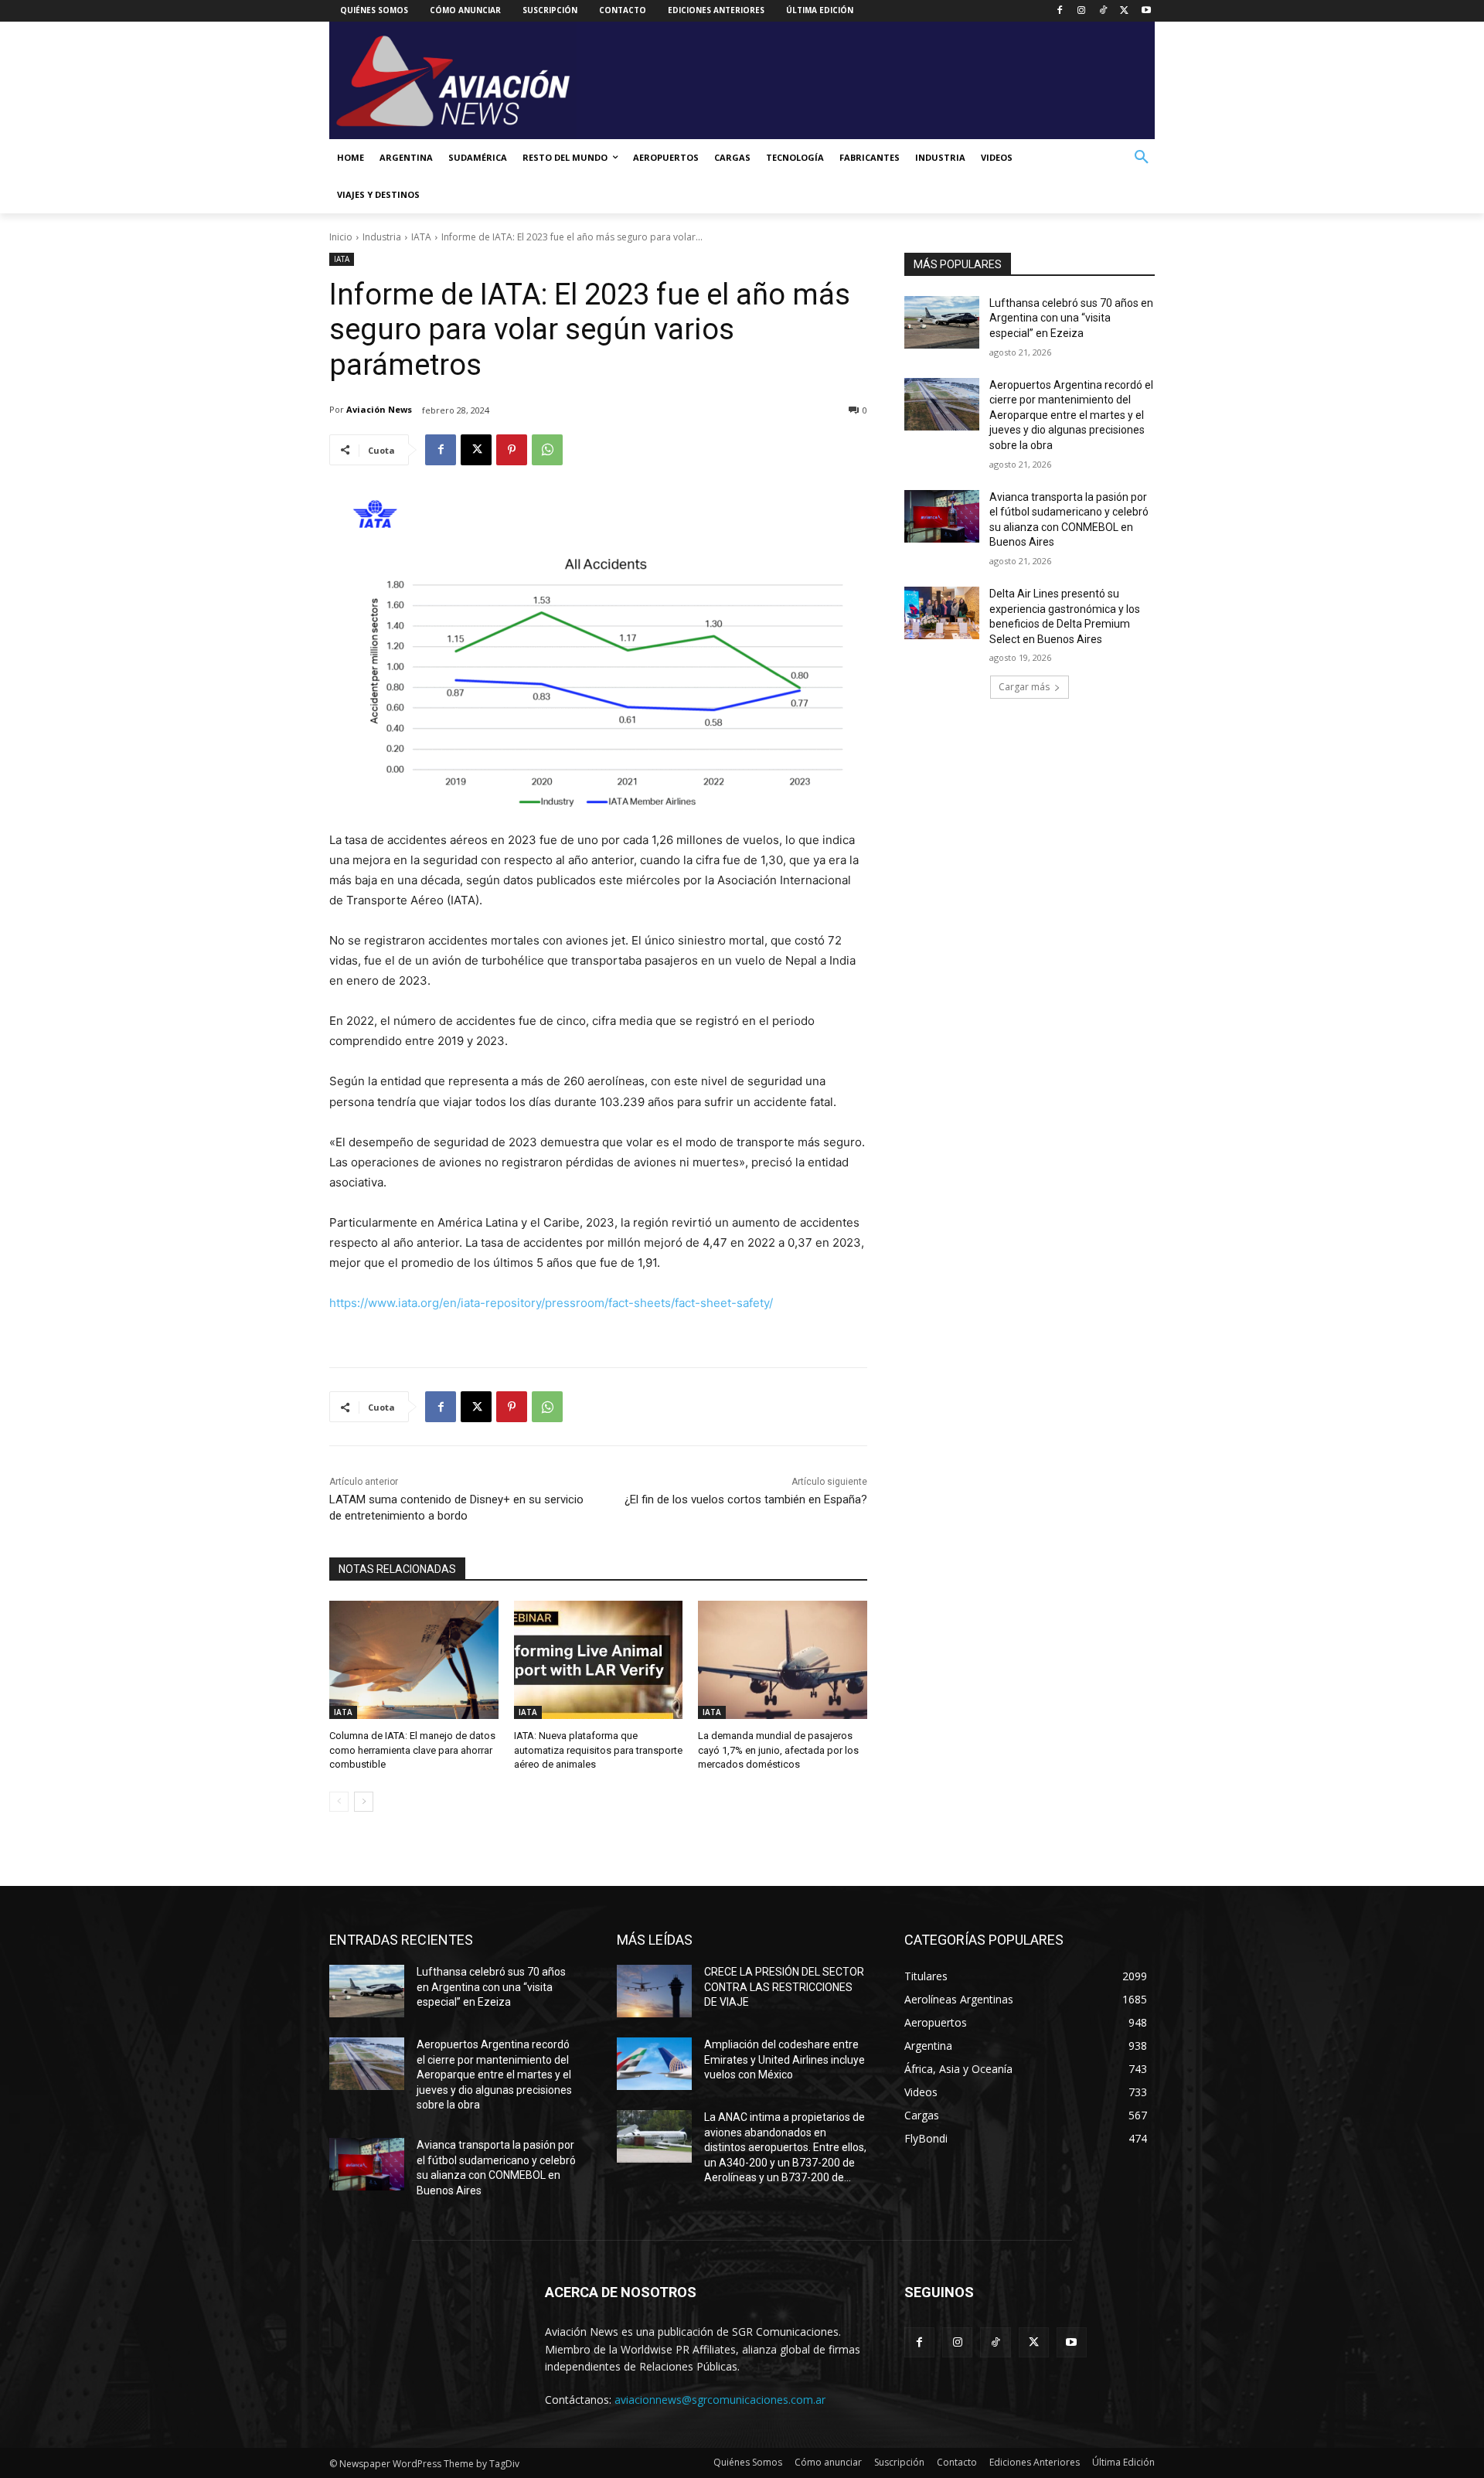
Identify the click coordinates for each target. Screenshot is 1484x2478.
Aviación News (379, 409)
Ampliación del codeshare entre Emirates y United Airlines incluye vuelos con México (785, 2059)
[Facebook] (1060, 11)
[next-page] (364, 1802)
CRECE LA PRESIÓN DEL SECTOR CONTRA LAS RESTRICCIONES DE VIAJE (784, 1987)
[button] (1142, 158)
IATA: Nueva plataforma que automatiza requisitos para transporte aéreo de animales (598, 1750)
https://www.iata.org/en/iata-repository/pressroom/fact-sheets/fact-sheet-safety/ (551, 1303)
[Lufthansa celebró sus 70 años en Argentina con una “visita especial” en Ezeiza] (942, 322)
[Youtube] (1146, 11)
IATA (421, 237)
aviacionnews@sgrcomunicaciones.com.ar (720, 2400)
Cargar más (1024, 687)
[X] (1124, 11)
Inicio (341, 237)
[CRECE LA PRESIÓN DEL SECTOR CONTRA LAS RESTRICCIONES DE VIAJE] (654, 1991)
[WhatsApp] (547, 450)
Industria (382, 237)
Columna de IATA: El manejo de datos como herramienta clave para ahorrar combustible (412, 1750)
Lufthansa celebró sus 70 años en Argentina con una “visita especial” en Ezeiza (1071, 318)
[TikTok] (1103, 11)
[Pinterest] (512, 450)
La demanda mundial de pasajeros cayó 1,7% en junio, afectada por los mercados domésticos (778, 1750)
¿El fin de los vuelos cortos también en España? (746, 1499)
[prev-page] (339, 1802)
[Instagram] (1082, 11)
